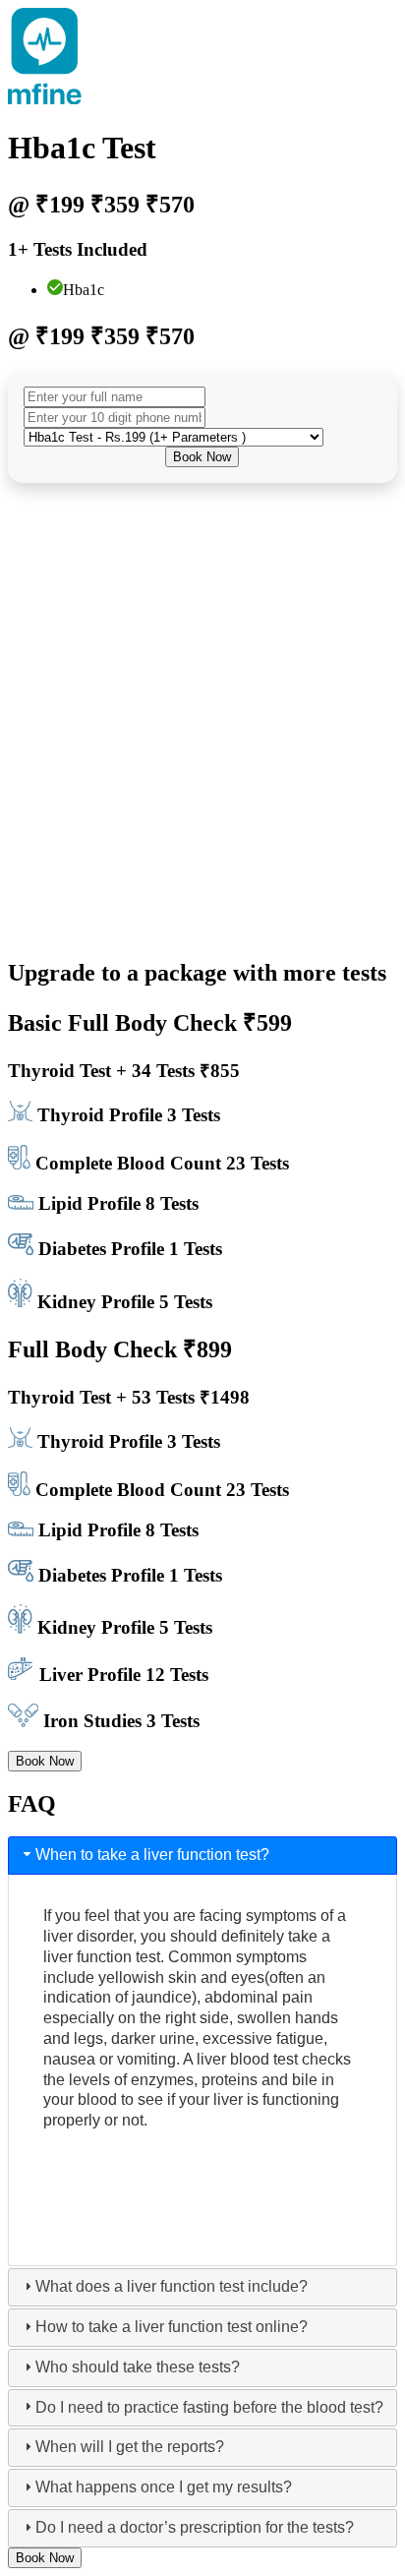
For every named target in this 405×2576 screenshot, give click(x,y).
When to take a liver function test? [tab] (152, 1855)
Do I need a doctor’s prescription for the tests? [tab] (195, 2527)
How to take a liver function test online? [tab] (172, 2327)
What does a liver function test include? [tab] (172, 2286)
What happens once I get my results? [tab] (164, 2487)
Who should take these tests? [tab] (138, 2367)
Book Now (202, 457)
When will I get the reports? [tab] (130, 2447)
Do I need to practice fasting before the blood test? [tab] (209, 2407)
